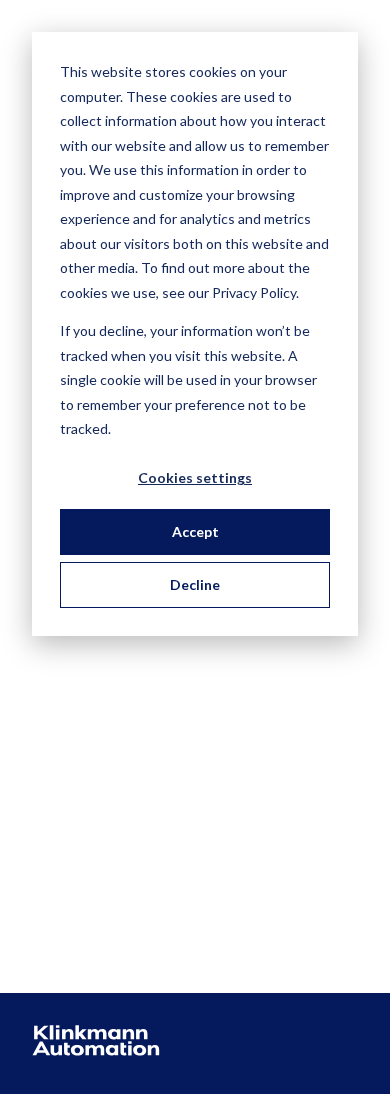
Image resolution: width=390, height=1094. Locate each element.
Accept (195, 531)
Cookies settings (195, 477)
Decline (195, 584)
